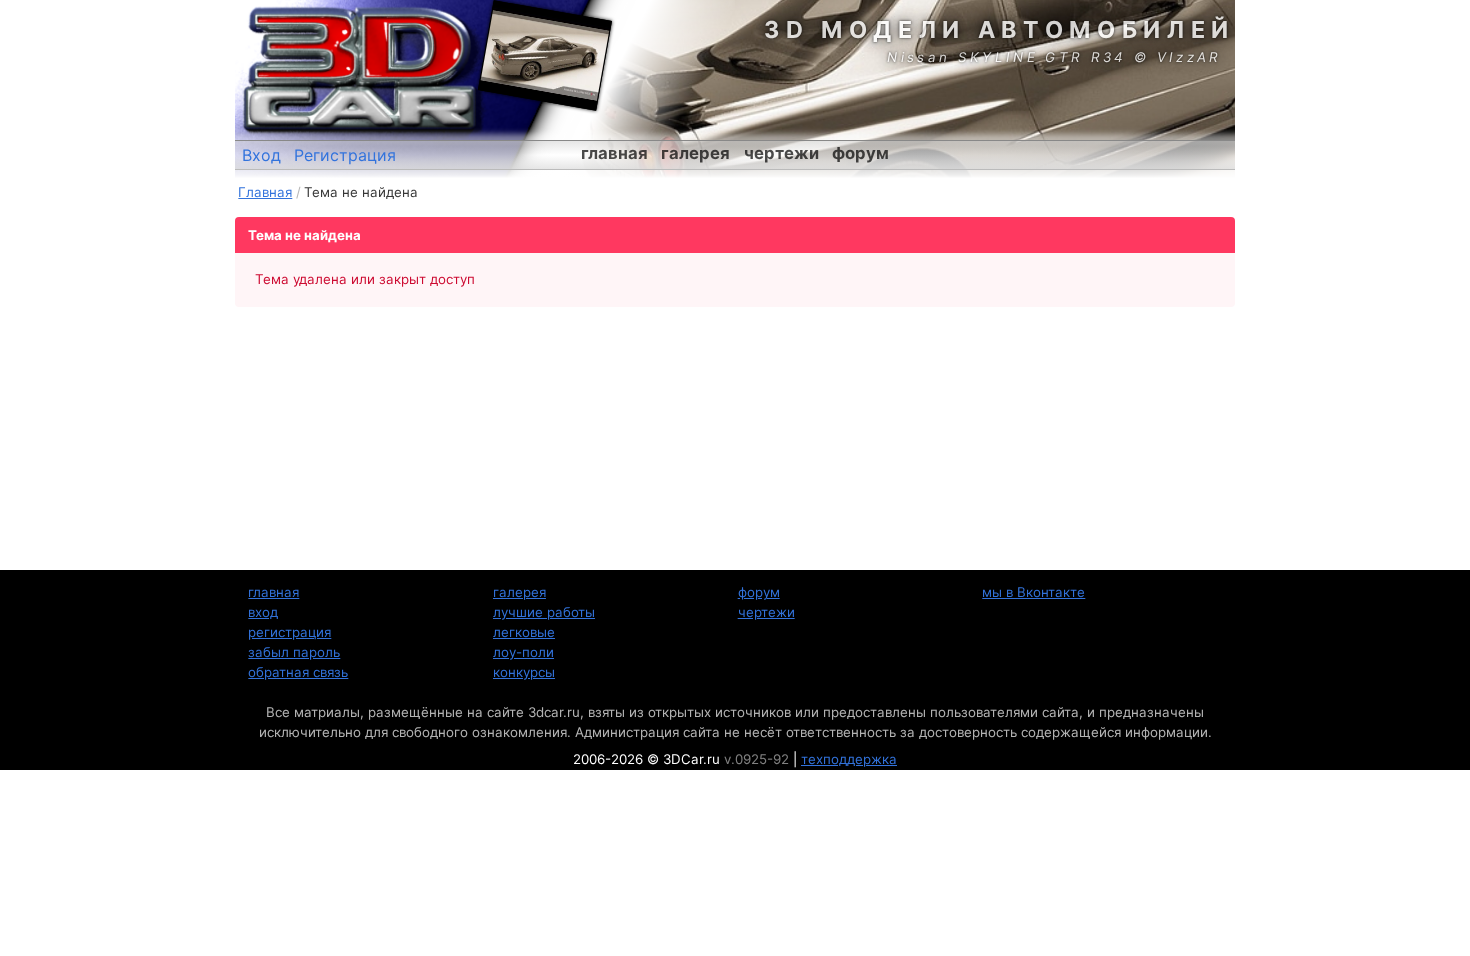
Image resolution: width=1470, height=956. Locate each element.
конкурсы (524, 672)
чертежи (781, 153)
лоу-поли (523, 652)
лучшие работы (544, 612)
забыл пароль (294, 652)
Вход (261, 155)
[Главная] (360, 70)
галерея (695, 153)
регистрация (289, 632)
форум (860, 153)
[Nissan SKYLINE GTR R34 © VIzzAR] (545, 55)
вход (263, 612)
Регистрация (345, 155)
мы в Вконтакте (1033, 592)
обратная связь (298, 672)
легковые (524, 632)
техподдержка (849, 759)
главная (614, 153)
